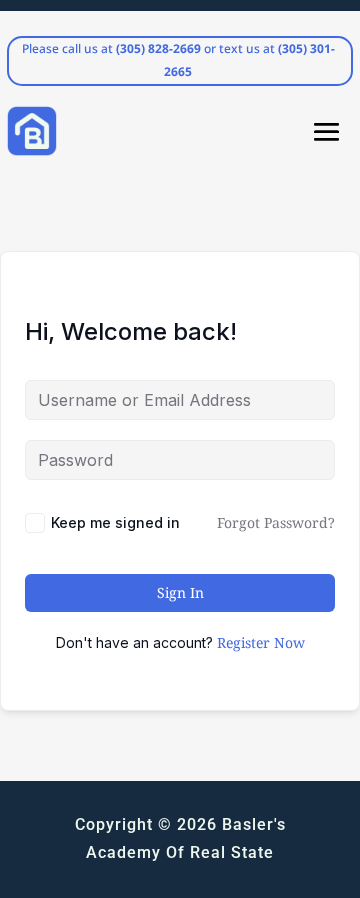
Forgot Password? (276, 522)
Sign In (180, 592)
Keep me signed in (115, 522)
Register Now (261, 642)
